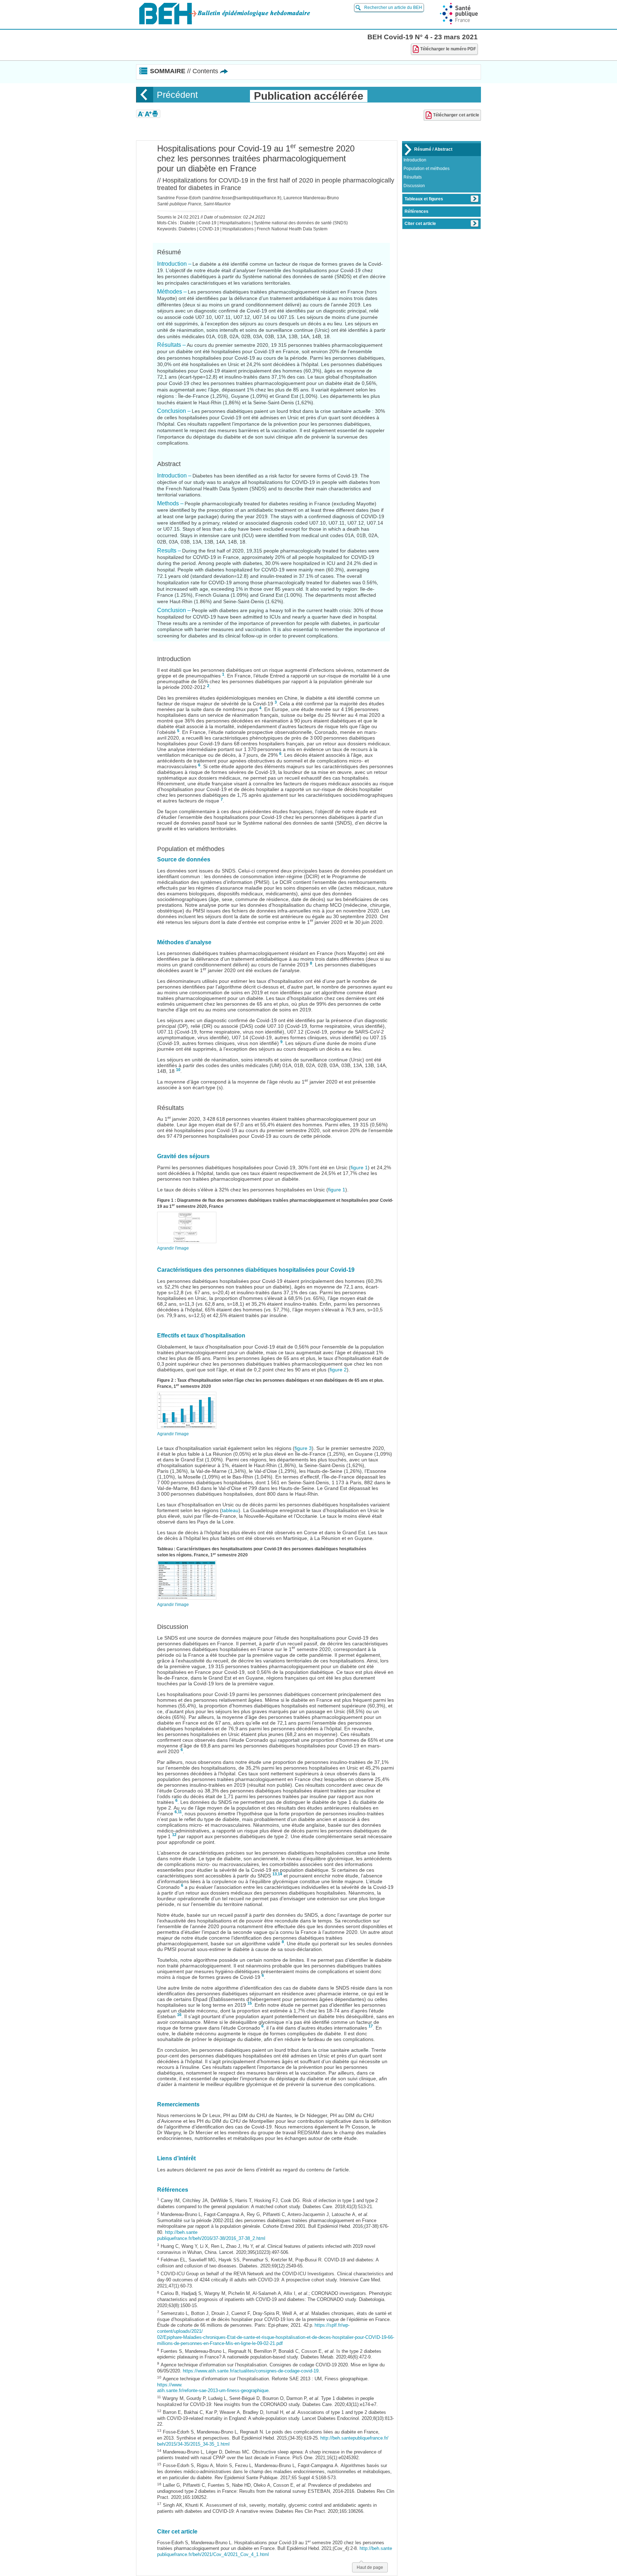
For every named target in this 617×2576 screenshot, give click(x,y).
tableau (230, 1510)
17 (371, 2026)
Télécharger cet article (456, 115)
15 (250, 2003)
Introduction (415, 160)
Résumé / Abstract (433, 149)
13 (275, 1874)
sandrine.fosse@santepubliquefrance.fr (242, 198)
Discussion (414, 186)
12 (174, 1835)
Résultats (413, 177)
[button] (141, 114)
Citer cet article (420, 224)
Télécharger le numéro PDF (448, 49)
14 (280, 1874)
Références (417, 211)
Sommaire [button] (184, 71)
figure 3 (303, 1448)
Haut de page (370, 2567)
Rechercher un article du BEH (393, 7)
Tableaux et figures (424, 199)
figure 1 (359, 1167)
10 (178, 1070)
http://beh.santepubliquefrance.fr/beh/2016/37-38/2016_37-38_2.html (211, 2235)
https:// (190, 2371)
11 (180, 1812)
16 (179, 2015)
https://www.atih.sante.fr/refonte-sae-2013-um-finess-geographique (213, 2388)
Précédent (177, 95)
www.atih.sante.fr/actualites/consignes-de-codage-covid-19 (258, 2371)
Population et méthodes (427, 169)
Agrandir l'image (173, 1248)
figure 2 (338, 1370)
